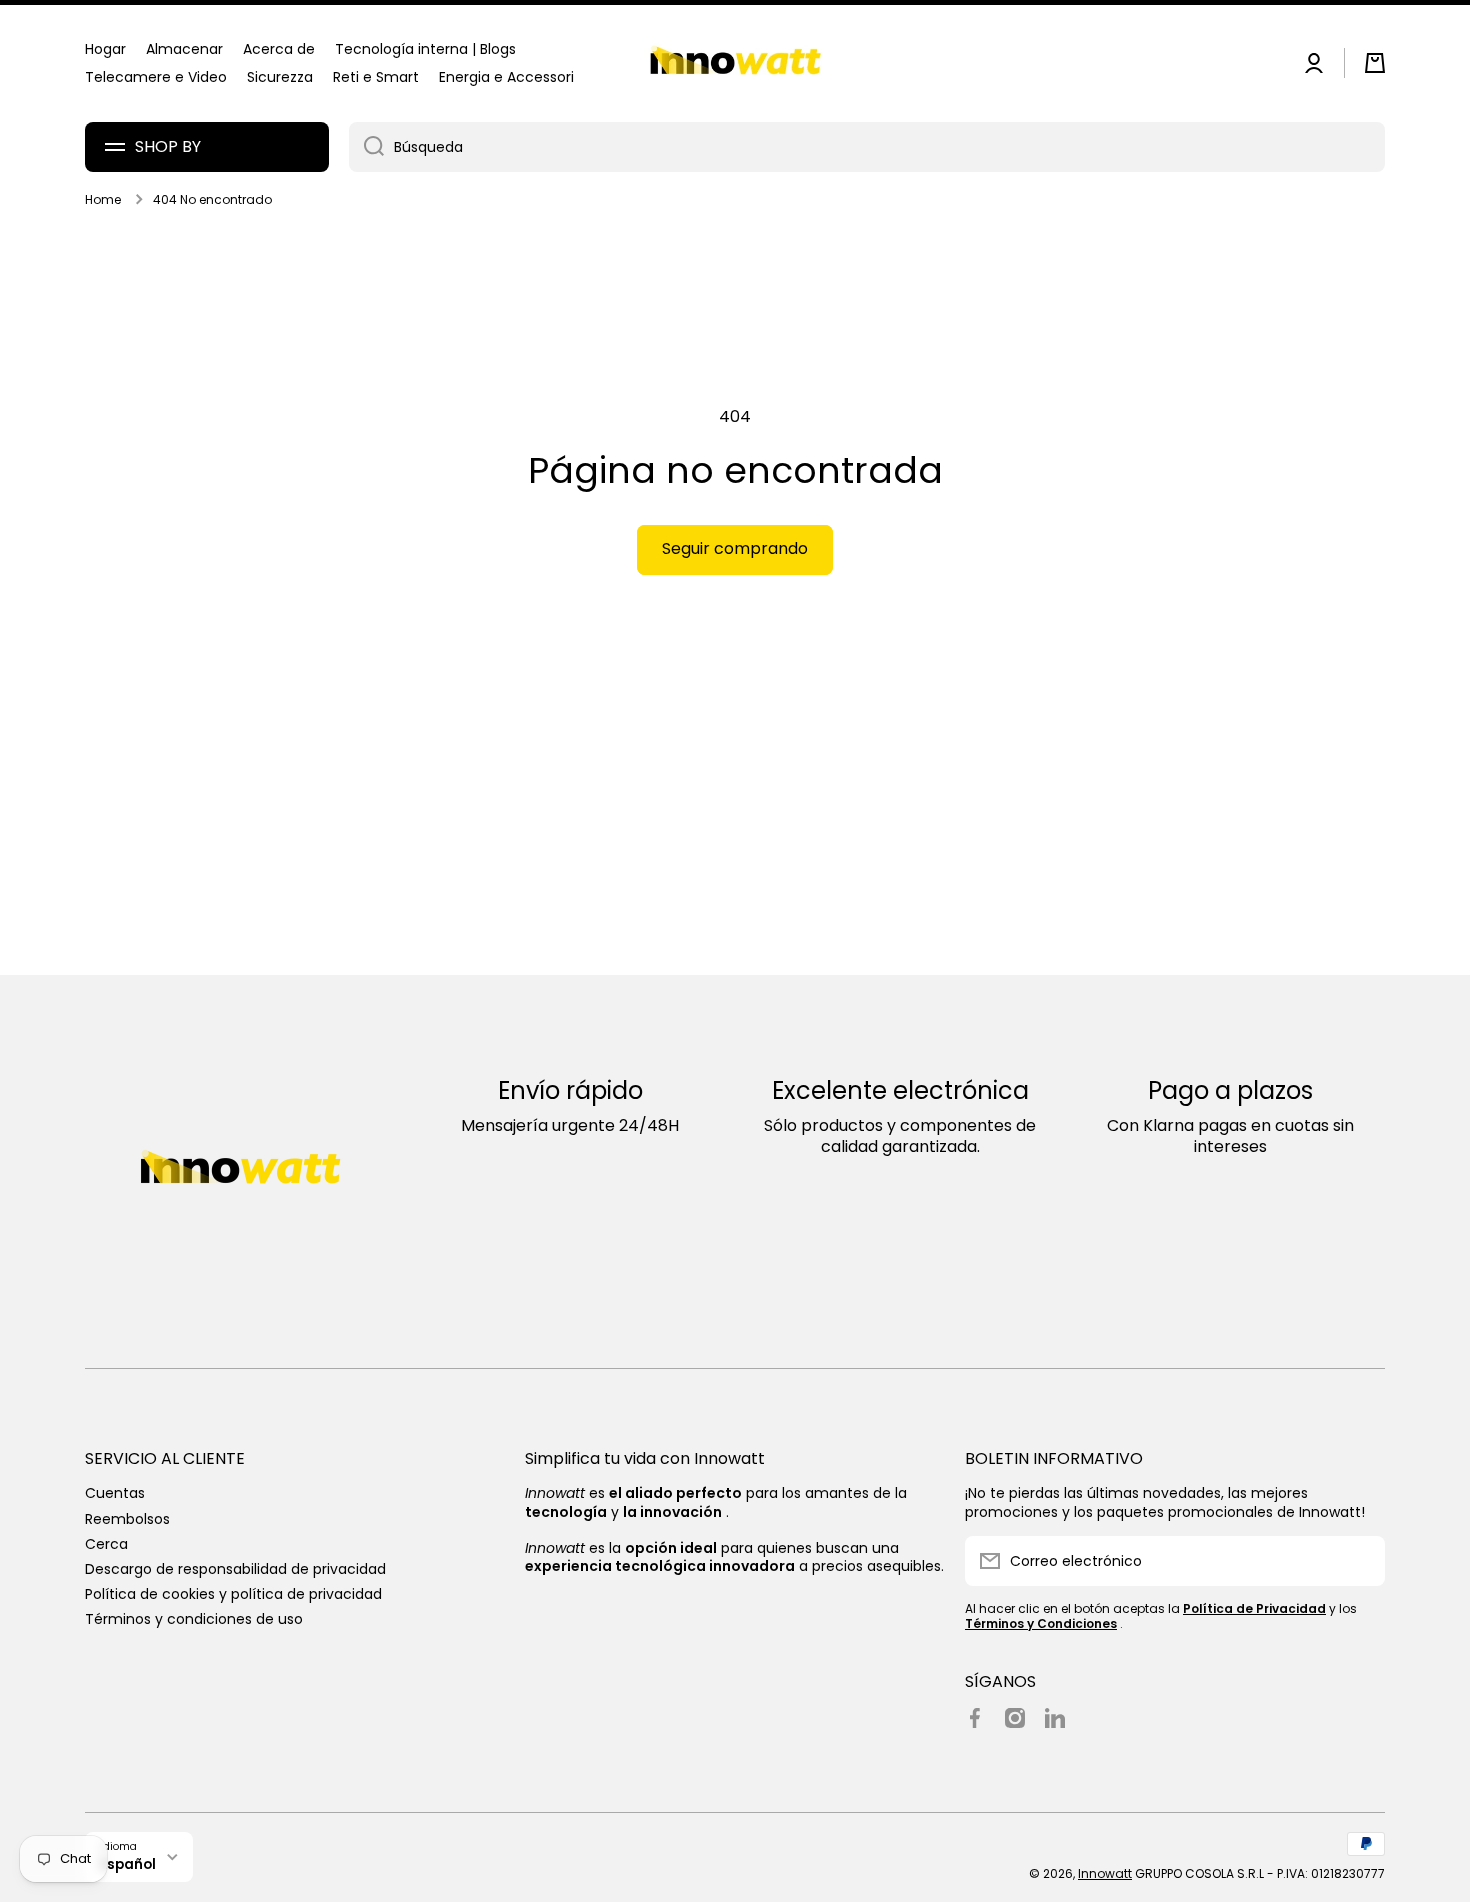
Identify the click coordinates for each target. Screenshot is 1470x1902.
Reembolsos (127, 1518)
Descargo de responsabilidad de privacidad (235, 1568)
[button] (1375, 63)
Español (128, 1864)
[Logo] (735, 63)
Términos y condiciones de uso (194, 1618)
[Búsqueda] (366, 147)
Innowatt (1105, 1873)
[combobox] (867, 147)
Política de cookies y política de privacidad (233, 1593)
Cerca (106, 1543)
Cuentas (115, 1492)
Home (103, 200)
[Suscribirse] (1360, 1561)
